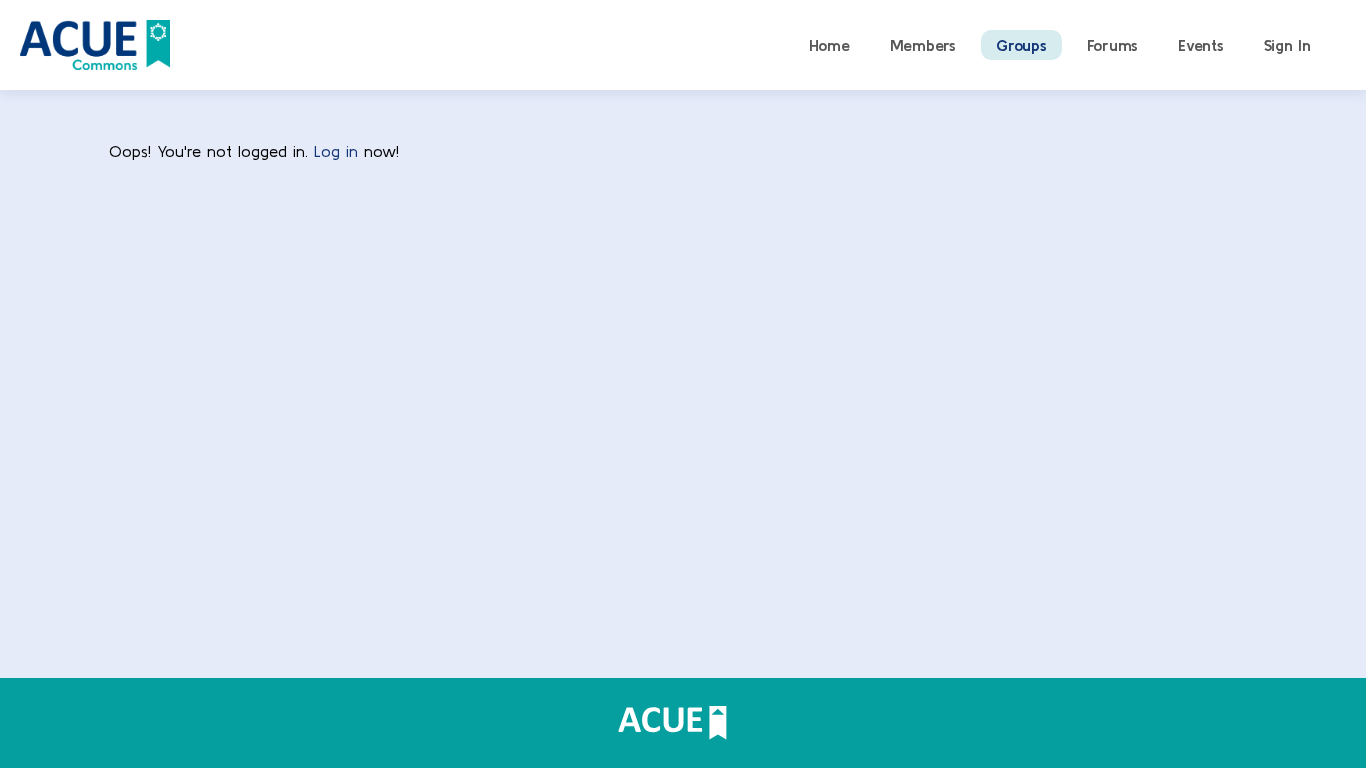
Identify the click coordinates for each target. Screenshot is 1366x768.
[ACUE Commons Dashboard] (95, 42)
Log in (336, 151)
